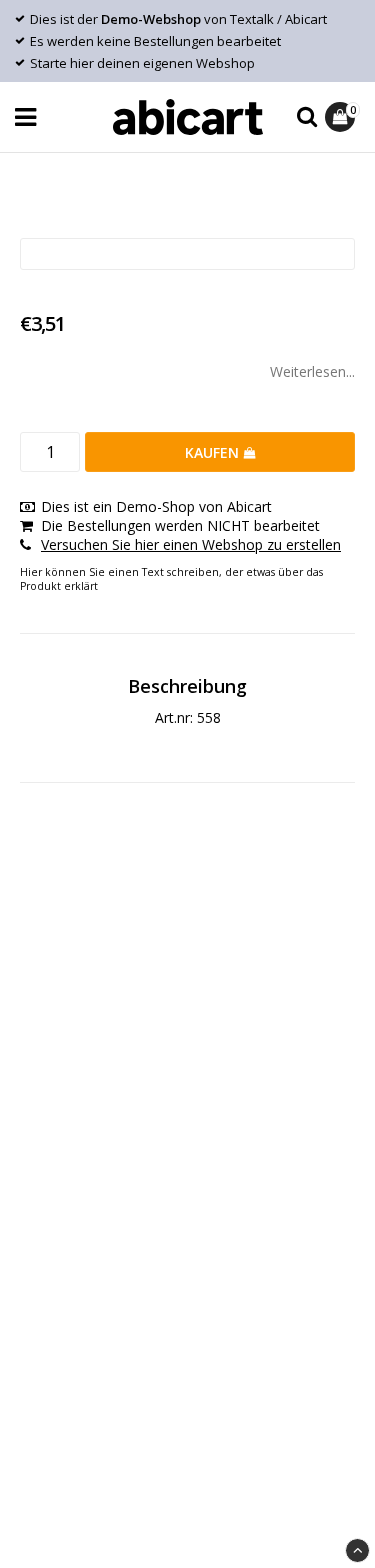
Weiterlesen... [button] (312, 371)
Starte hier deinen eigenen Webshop (142, 63)
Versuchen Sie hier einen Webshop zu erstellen (191, 544)
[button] (342, 117)
